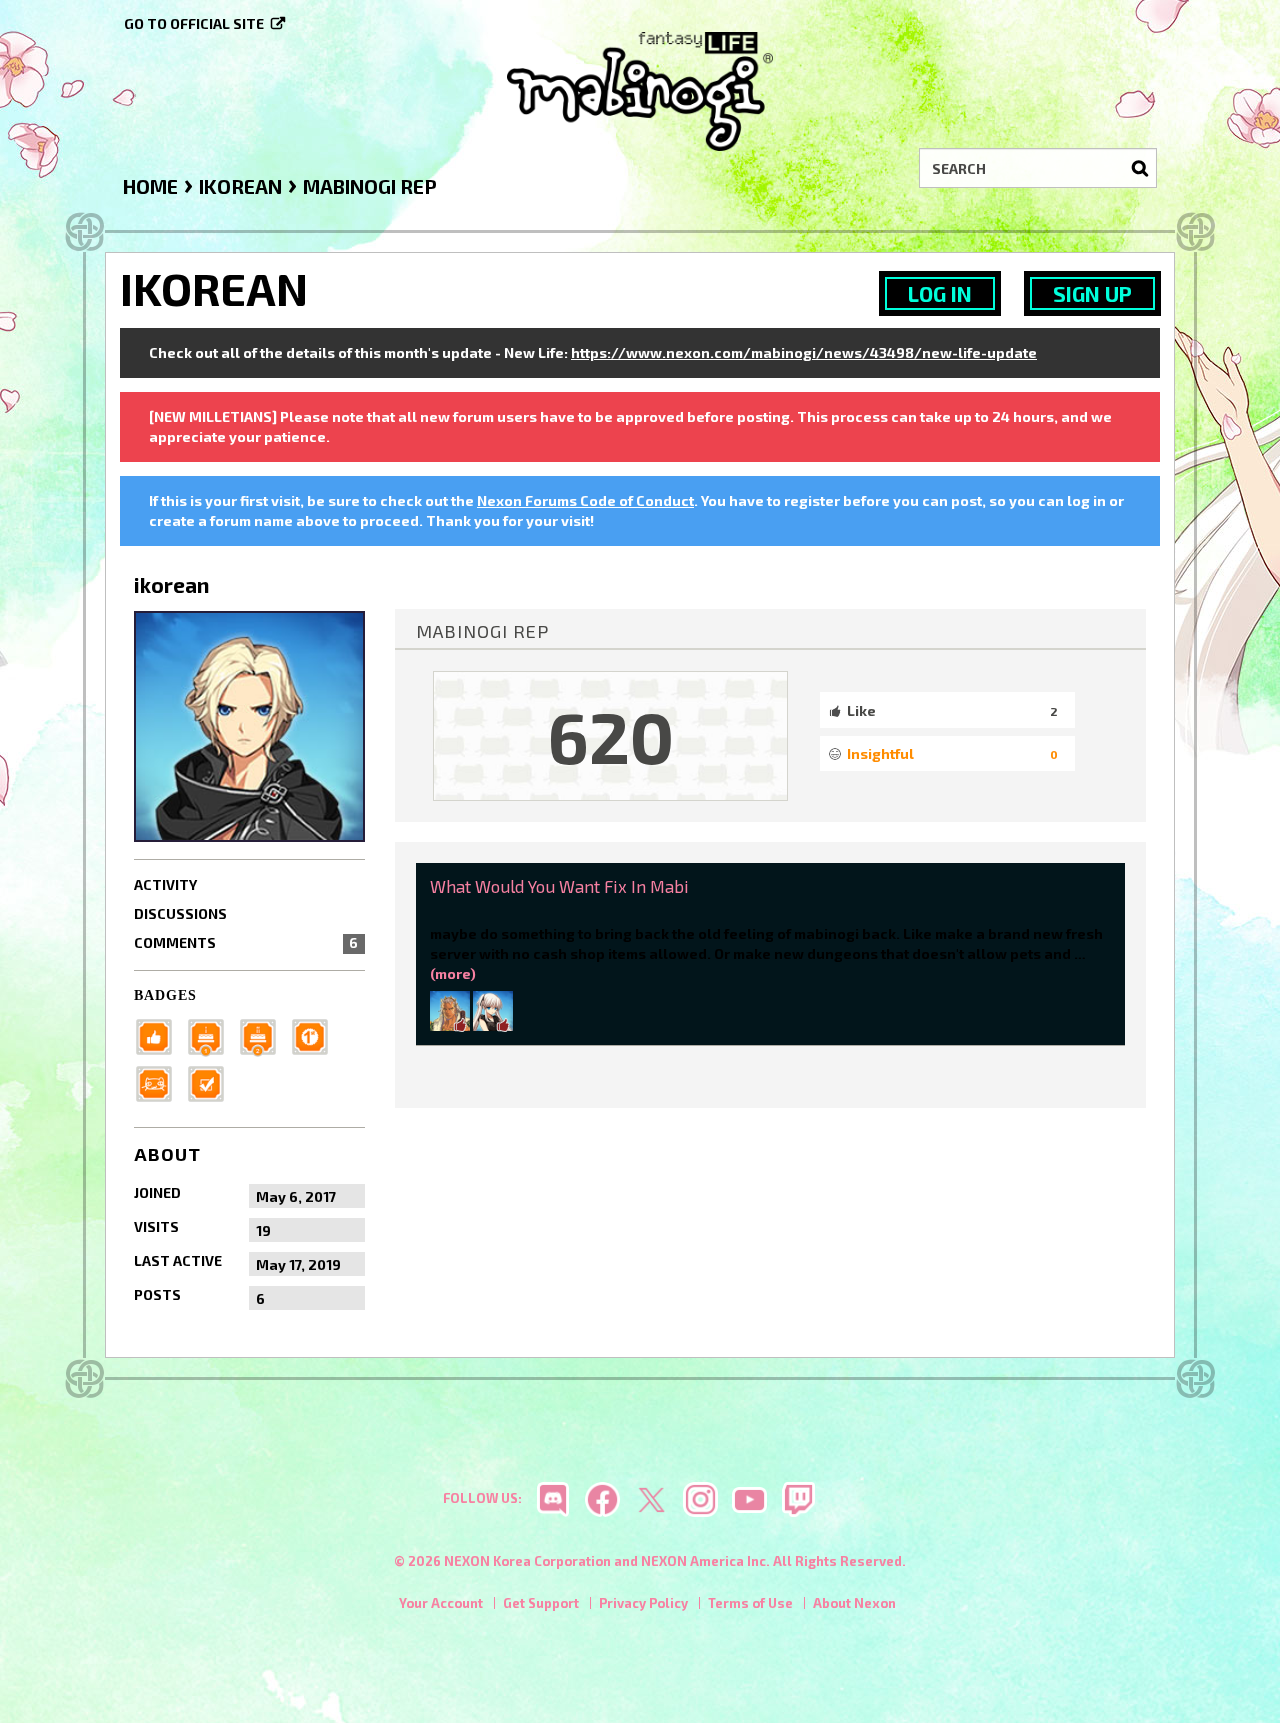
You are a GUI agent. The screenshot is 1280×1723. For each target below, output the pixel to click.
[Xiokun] (450, 1009)
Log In (940, 293)
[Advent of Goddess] (212, 1035)
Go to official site (194, 23)
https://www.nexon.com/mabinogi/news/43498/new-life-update (804, 352)
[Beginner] (160, 1035)
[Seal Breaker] (316, 1035)
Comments (246, 942)
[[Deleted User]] (493, 1009)
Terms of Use (750, 1603)
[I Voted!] (212, 1082)
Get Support (541, 1603)
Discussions (180, 913)
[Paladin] (264, 1035)
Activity (165, 884)
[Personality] (160, 1082)
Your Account (441, 1603)
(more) (453, 973)
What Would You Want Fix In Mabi (559, 886)
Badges (165, 995)
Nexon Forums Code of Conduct (585, 500)
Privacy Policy (643, 1603)
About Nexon (854, 1603)
